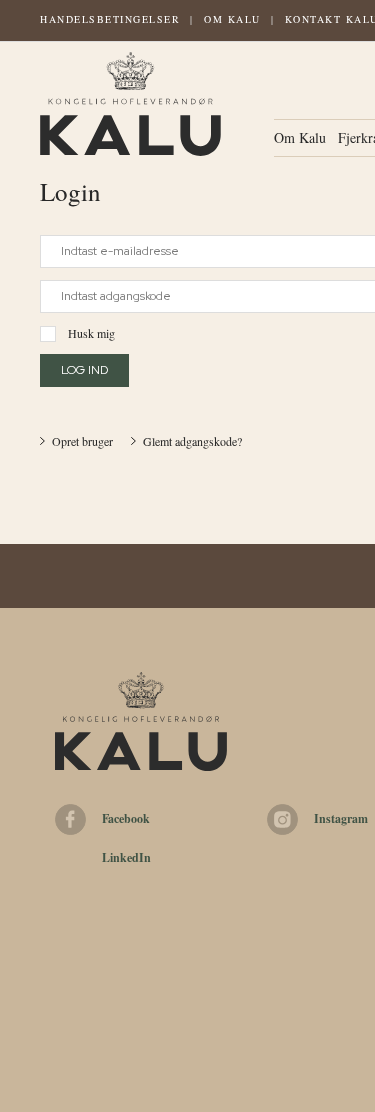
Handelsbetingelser (110, 19)
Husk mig (91, 333)
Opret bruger (82, 441)
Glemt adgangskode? (192, 441)
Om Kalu (232, 19)
